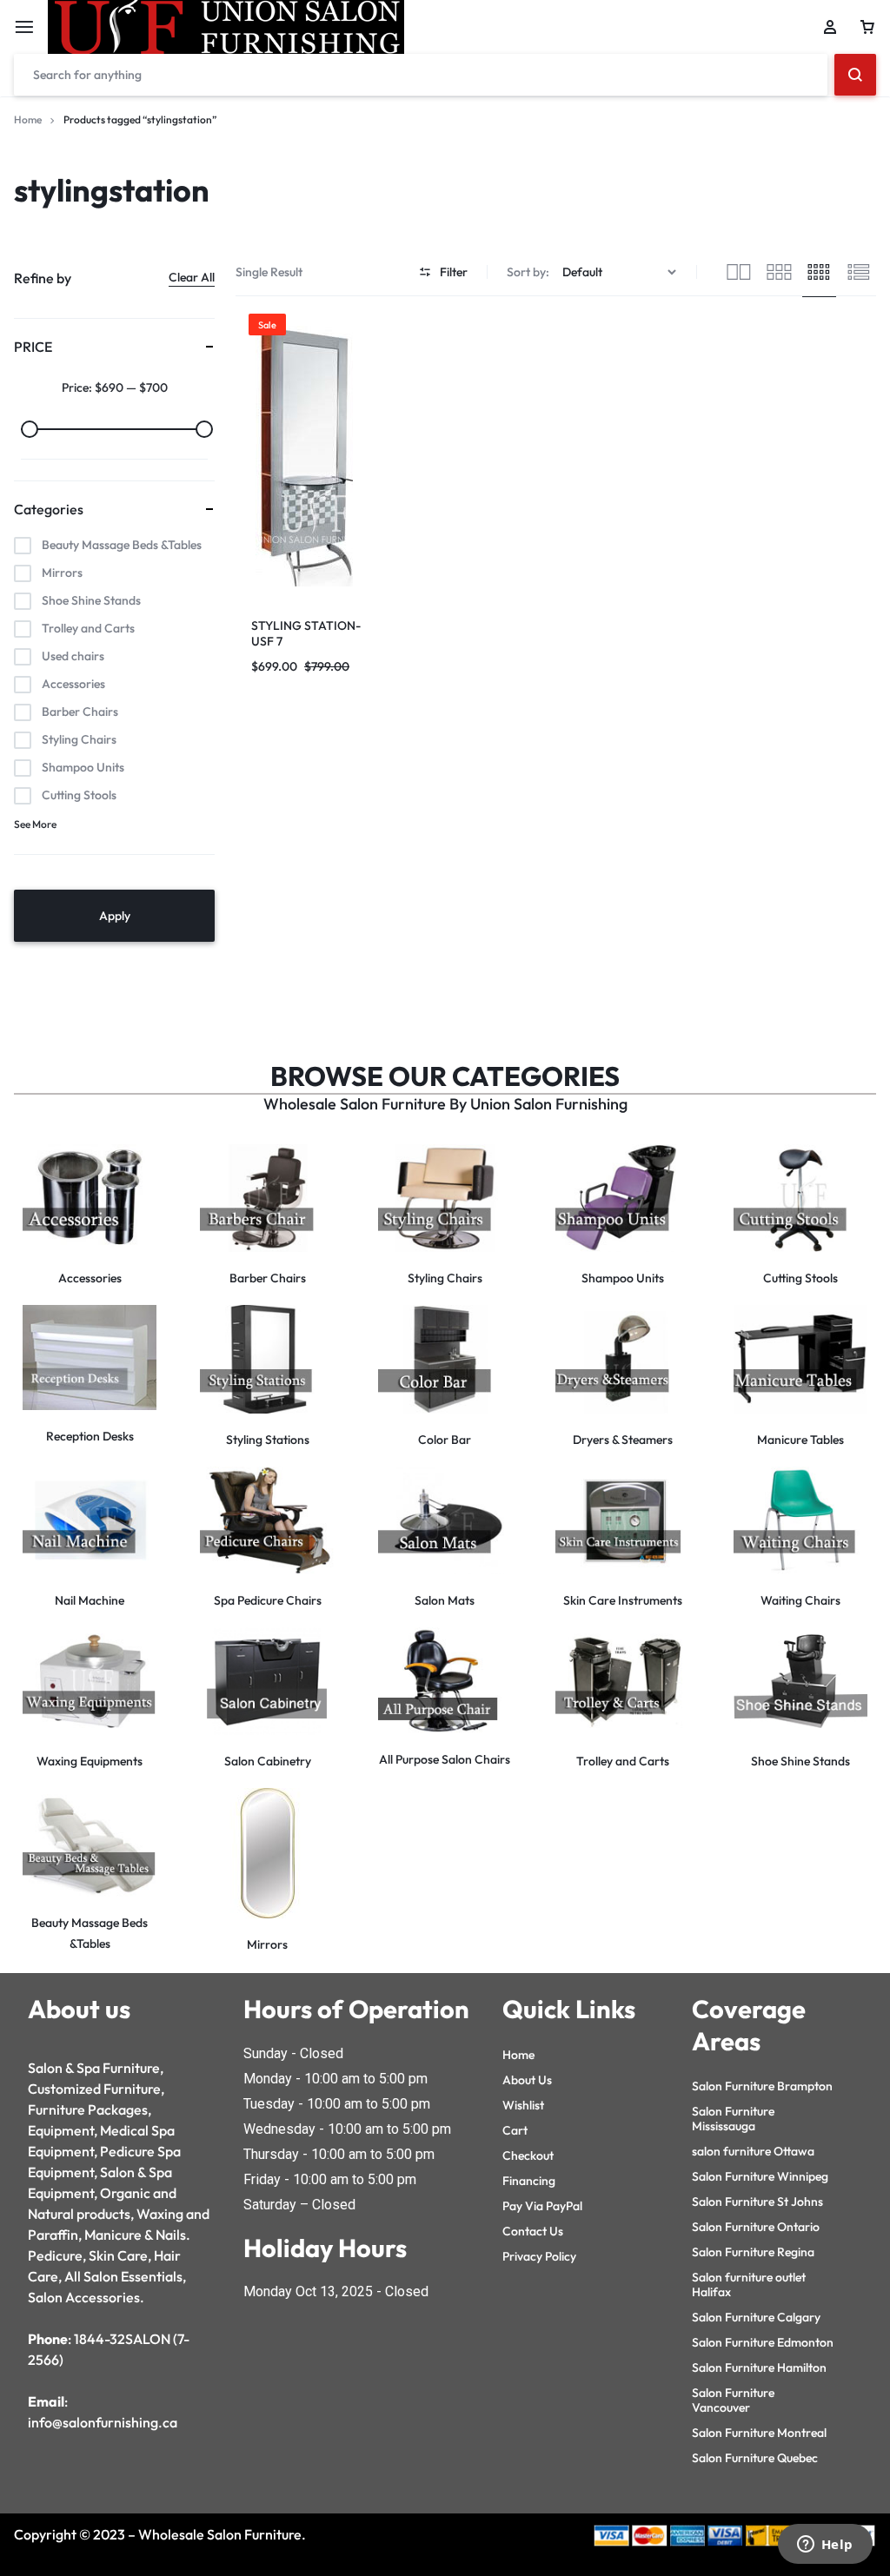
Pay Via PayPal (542, 2206)
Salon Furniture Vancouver (733, 2400)
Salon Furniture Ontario (756, 2227)
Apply (115, 916)
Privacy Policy (539, 2256)
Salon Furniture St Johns (757, 2202)
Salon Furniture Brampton (762, 2086)
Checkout (528, 2155)
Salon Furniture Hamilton (759, 2367)
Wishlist (523, 2105)
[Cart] (867, 27)
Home (28, 119)
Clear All (192, 277)
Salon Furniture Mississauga (733, 2119)
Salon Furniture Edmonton (763, 2342)
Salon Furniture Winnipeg (760, 2176)
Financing (529, 2181)
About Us (527, 2080)
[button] (253, 456)
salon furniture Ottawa (753, 2151)
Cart (515, 2130)
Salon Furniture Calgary (756, 2317)
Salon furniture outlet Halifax (749, 2285)
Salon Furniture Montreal (759, 2433)
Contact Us (533, 2231)
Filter (454, 272)
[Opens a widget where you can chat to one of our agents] (825, 2546)
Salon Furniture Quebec (755, 2458)
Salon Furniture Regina (753, 2252)
